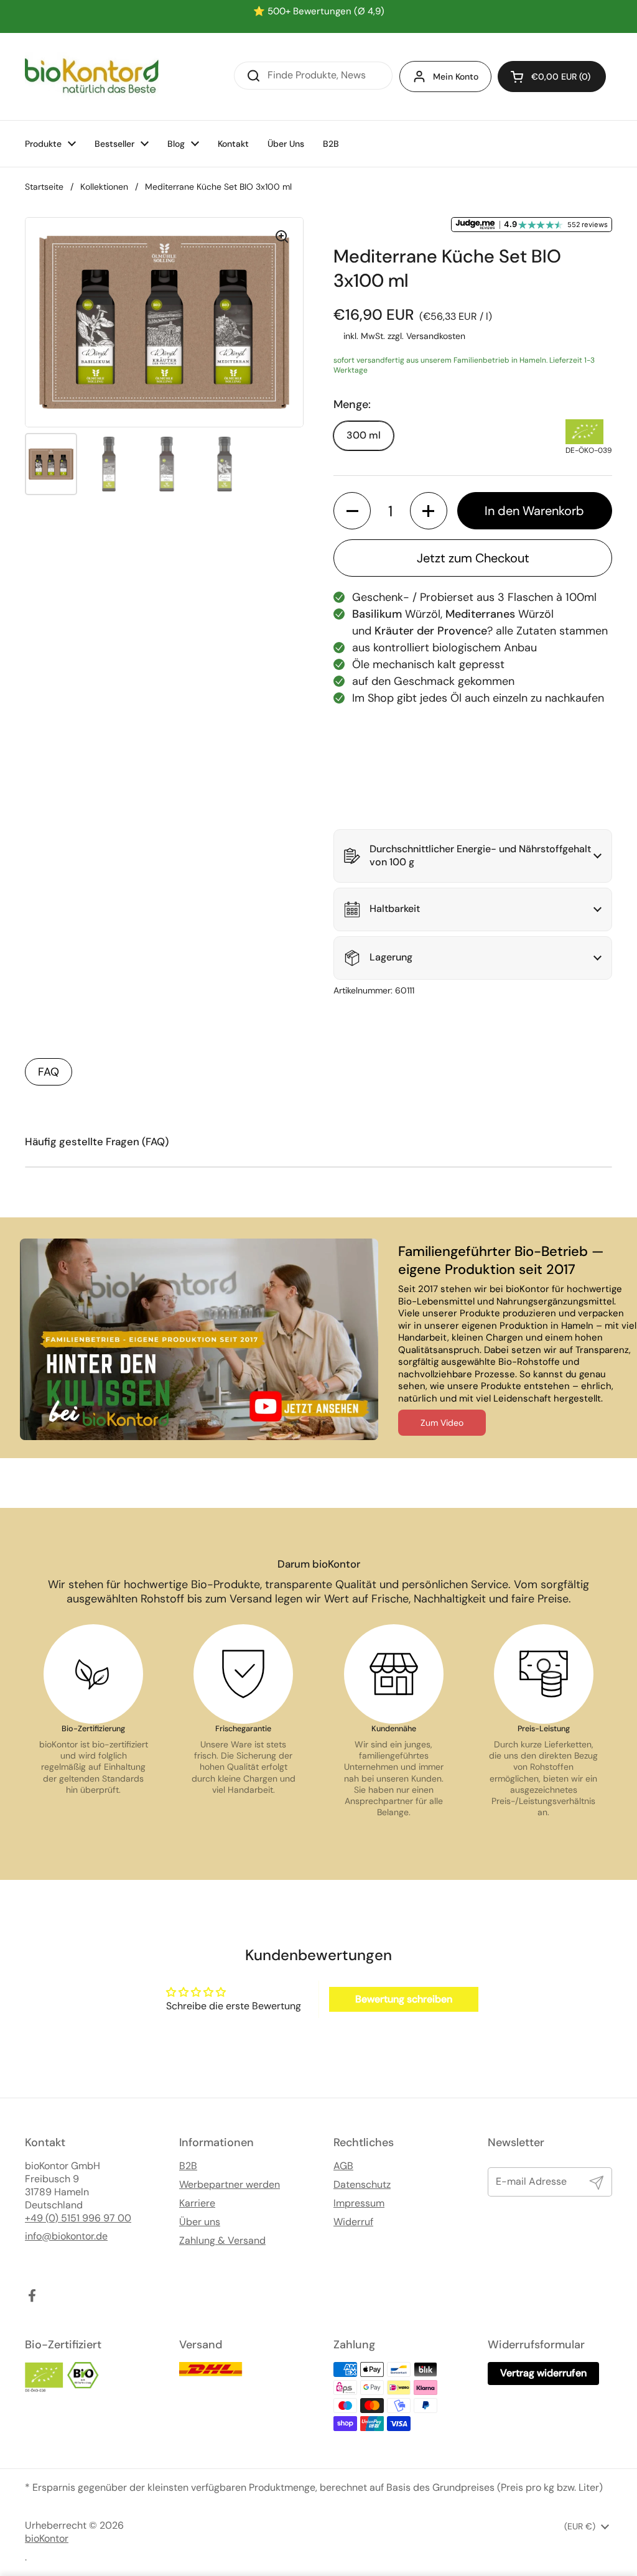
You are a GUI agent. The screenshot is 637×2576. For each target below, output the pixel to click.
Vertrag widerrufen (543, 2373)
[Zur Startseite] (92, 77)
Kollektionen (104, 187)
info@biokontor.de (66, 2236)
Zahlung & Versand (222, 2241)
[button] (552, 77)
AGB (343, 2166)
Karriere (197, 2203)
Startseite (44, 187)
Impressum (359, 2203)
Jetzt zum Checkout (473, 558)
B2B (188, 2166)
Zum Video (442, 1423)
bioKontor (47, 2539)
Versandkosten (436, 336)
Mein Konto (456, 77)
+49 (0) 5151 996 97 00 (78, 2218)
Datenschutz (362, 2185)
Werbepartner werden (230, 2185)
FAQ (49, 1072)
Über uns (200, 2222)
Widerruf (353, 2222)
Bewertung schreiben (404, 1999)
